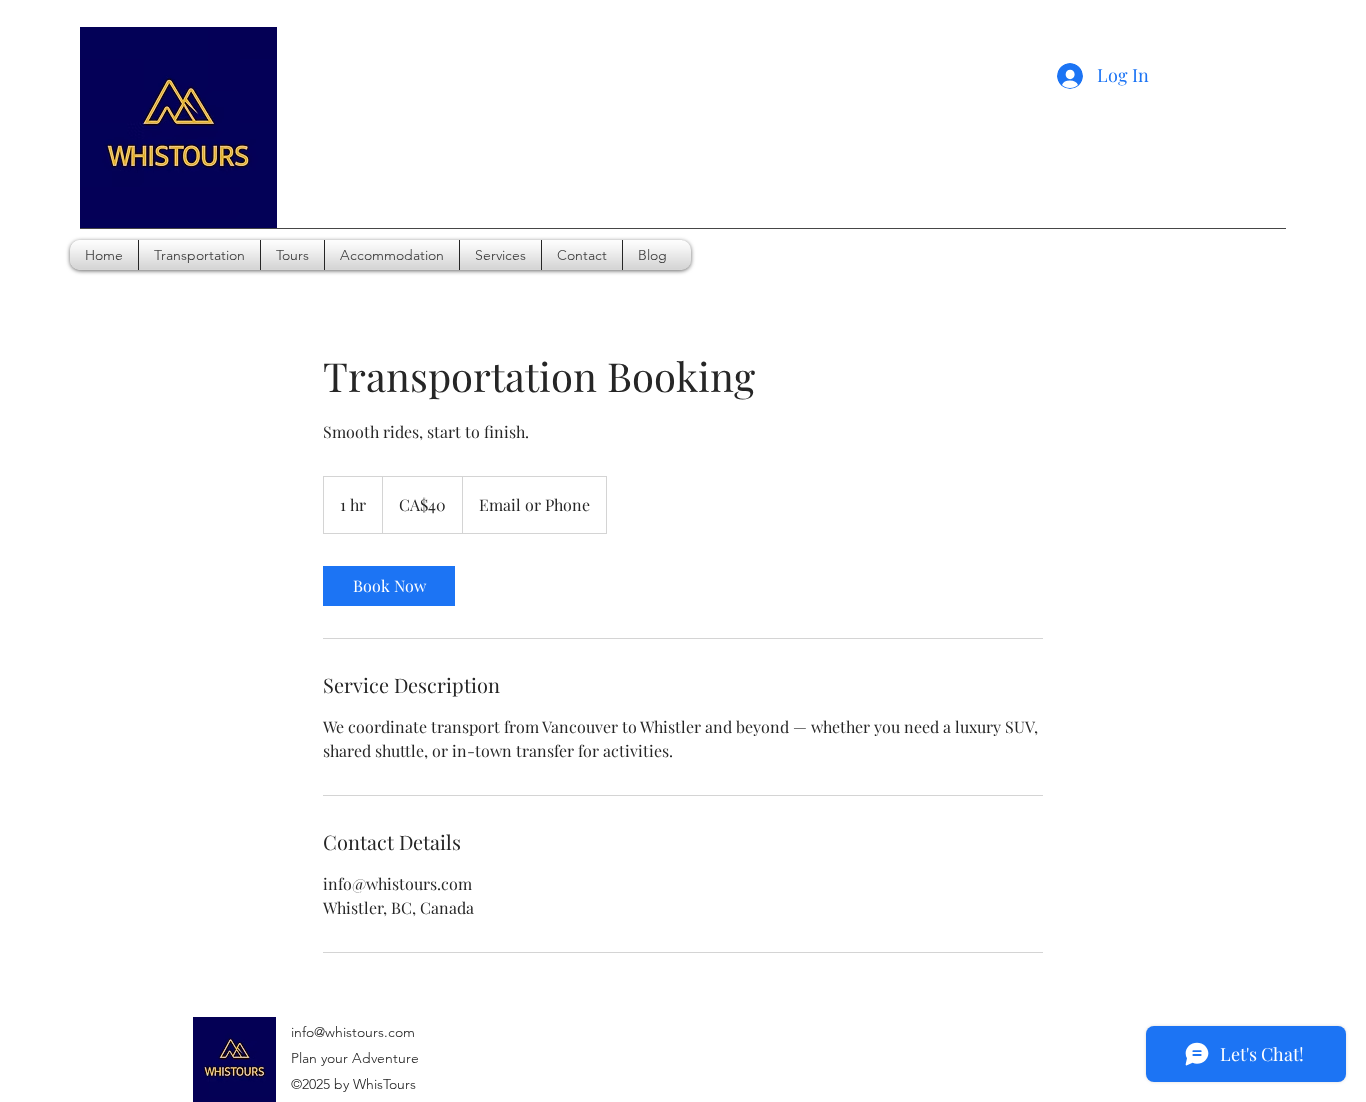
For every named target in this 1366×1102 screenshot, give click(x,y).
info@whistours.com (353, 1032)
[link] (389, 586)
